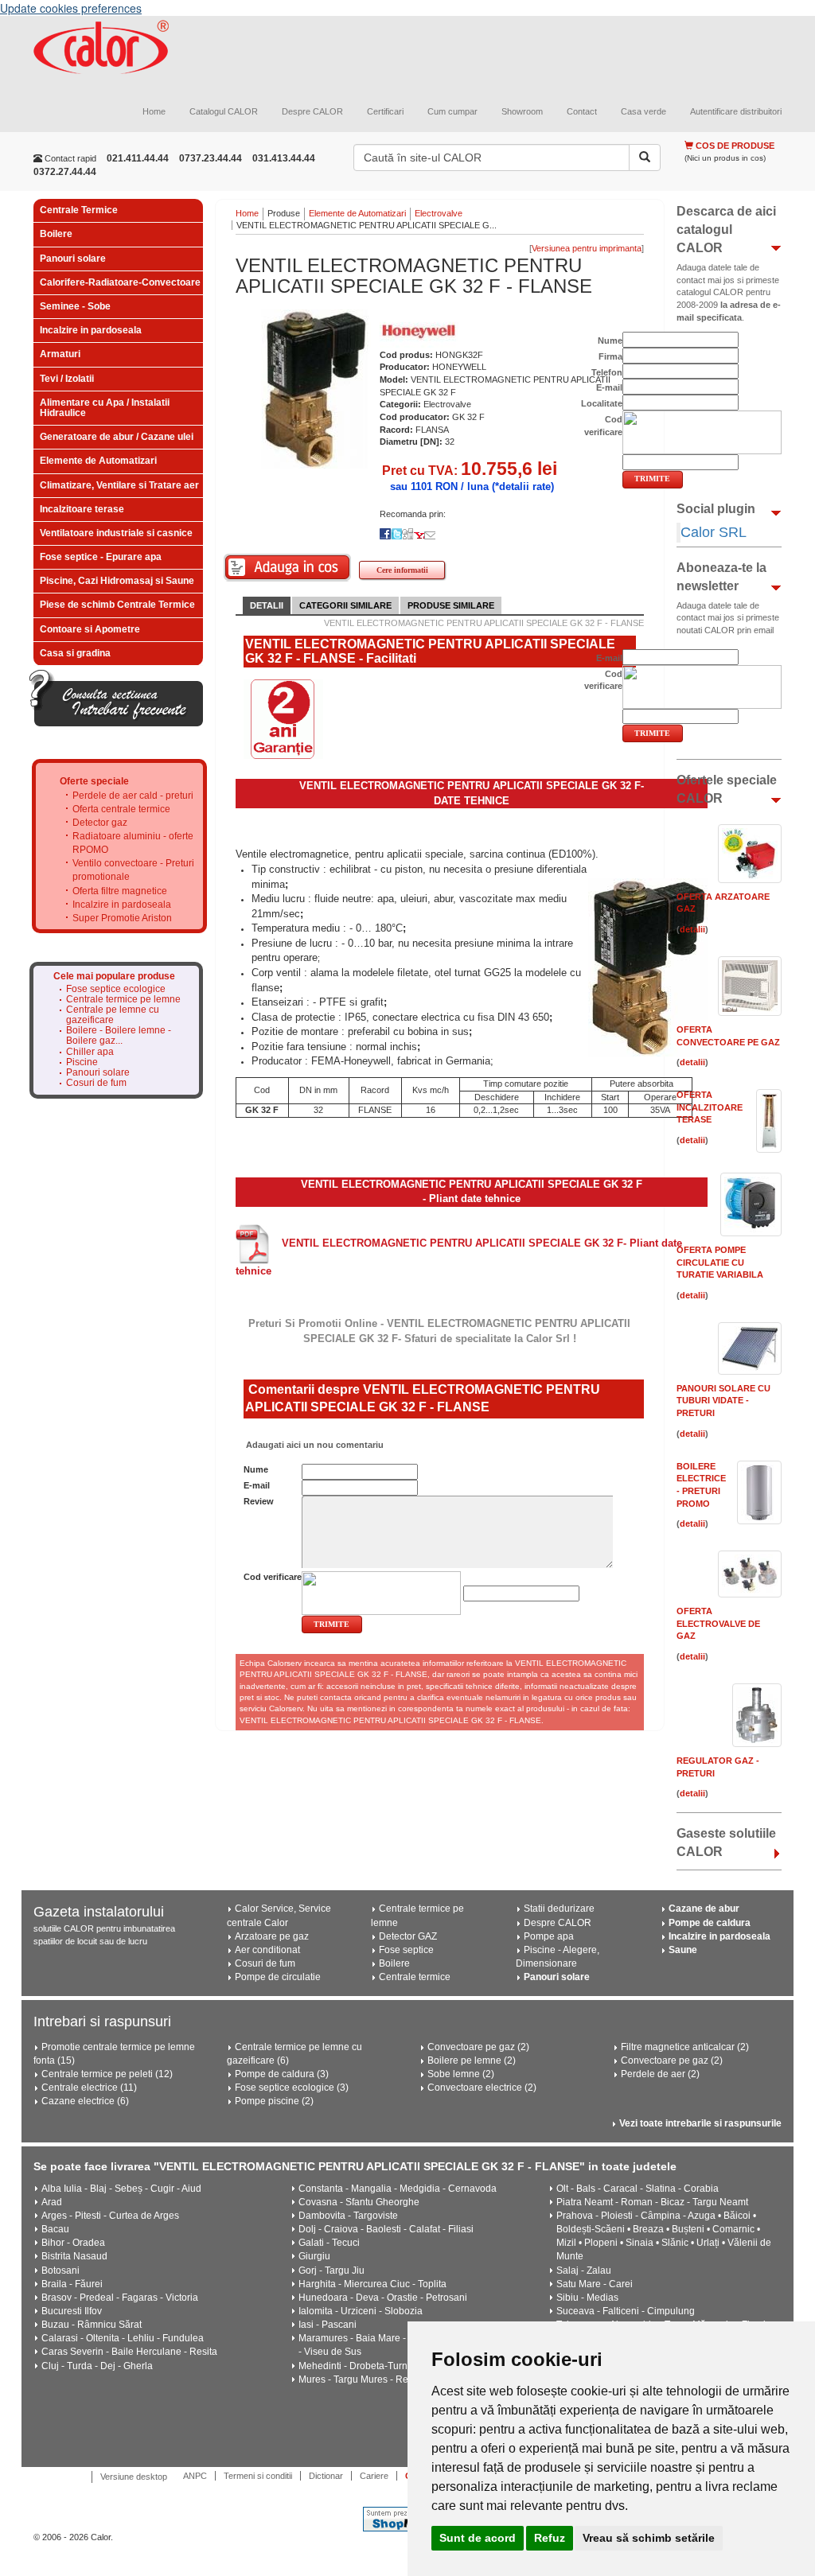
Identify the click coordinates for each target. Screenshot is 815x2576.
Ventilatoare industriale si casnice (116, 533)
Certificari (385, 111)
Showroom (522, 111)
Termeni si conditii (258, 2476)
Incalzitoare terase (82, 509)
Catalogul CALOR (224, 111)
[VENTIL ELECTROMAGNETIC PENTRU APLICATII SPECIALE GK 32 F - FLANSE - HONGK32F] (315, 387)
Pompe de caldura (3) (282, 2074)
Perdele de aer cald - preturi (133, 796)
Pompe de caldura (710, 1923)
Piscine (82, 1062)
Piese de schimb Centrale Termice (117, 605)
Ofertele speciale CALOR (727, 789)
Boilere (56, 234)
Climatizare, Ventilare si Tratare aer (119, 485)
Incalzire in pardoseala (91, 330)
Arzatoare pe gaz (272, 1936)
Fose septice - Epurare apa (101, 557)
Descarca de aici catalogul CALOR (726, 230)
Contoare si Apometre (90, 629)
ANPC (195, 2476)
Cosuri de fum (96, 1083)
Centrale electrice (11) (89, 2088)
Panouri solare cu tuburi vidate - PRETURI (723, 1401)
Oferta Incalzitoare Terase (710, 1107)
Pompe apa (549, 1936)
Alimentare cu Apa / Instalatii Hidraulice (105, 408)
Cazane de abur (704, 1909)
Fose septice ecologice (116, 989)
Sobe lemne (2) (461, 2074)
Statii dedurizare (559, 1909)
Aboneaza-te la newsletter (721, 577)
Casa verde (643, 111)
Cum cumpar (452, 111)
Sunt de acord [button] (478, 2538)
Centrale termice (415, 1977)
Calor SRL (714, 532)
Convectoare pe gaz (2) (478, 2047)
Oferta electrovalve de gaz (718, 1623)
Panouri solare (73, 259)
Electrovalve (439, 213)
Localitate (602, 403)
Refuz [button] (550, 2538)
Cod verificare (273, 1577)
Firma (610, 356)
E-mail (257, 1485)
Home (154, 111)
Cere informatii (402, 570)
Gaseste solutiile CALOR (726, 1843)
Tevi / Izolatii (67, 379)
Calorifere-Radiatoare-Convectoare (120, 282)
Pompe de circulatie (278, 1977)
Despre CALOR (312, 111)
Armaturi (60, 354)
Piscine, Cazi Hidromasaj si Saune (117, 581)
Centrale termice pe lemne (123, 1000)
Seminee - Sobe (75, 306)
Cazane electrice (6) (85, 2101)
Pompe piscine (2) (274, 2101)
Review (259, 1501)
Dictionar (326, 2476)
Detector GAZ (408, 1936)
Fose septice (406, 1950)
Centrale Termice (79, 210)
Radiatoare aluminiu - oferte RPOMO (133, 843)
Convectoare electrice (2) (482, 2088)
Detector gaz (100, 823)
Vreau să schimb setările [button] (649, 2538)
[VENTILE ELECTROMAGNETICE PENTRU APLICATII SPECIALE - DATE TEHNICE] (252, 1243)
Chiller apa (90, 1052)
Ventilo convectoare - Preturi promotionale (133, 870)
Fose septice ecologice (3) (292, 2088)
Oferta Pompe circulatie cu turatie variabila (720, 1262)
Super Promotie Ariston (122, 918)
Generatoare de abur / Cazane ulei (117, 437)
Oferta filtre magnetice (120, 891)
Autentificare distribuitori (736, 111)
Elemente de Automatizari (98, 461)
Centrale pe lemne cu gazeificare (113, 1015)
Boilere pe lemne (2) (472, 2060)
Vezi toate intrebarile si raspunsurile (700, 2123)
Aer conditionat (267, 1950)
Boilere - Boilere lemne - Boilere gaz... (119, 1036)
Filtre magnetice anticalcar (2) (685, 2047)
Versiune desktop (134, 2477)
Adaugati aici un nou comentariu (314, 1445)
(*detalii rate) (523, 486)
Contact (582, 111)
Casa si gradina (75, 653)
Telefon (607, 372)
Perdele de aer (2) (660, 2074)
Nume (256, 1469)
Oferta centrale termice (121, 809)
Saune (683, 1950)
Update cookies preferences (71, 8)
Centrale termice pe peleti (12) (107, 2074)
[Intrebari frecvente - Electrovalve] (116, 698)
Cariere (374, 2476)
